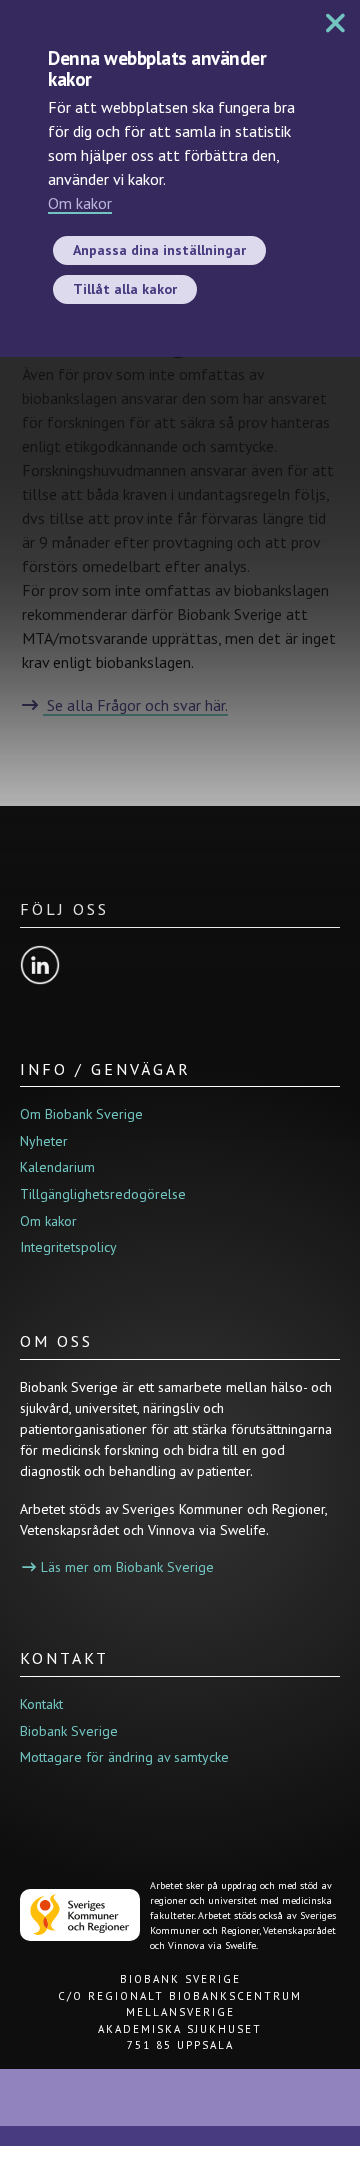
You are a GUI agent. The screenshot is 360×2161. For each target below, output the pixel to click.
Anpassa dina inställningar (159, 250)
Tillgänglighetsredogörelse (103, 1194)
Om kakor (80, 203)
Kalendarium (57, 1167)
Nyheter (44, 1141)
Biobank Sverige (69, 1731)
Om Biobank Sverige (81, 1114)
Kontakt (41, 1704)
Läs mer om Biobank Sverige (127, 1567)
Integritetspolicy (68, 1247)
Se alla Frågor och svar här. (135, 705)
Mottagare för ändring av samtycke (124, 1757)
